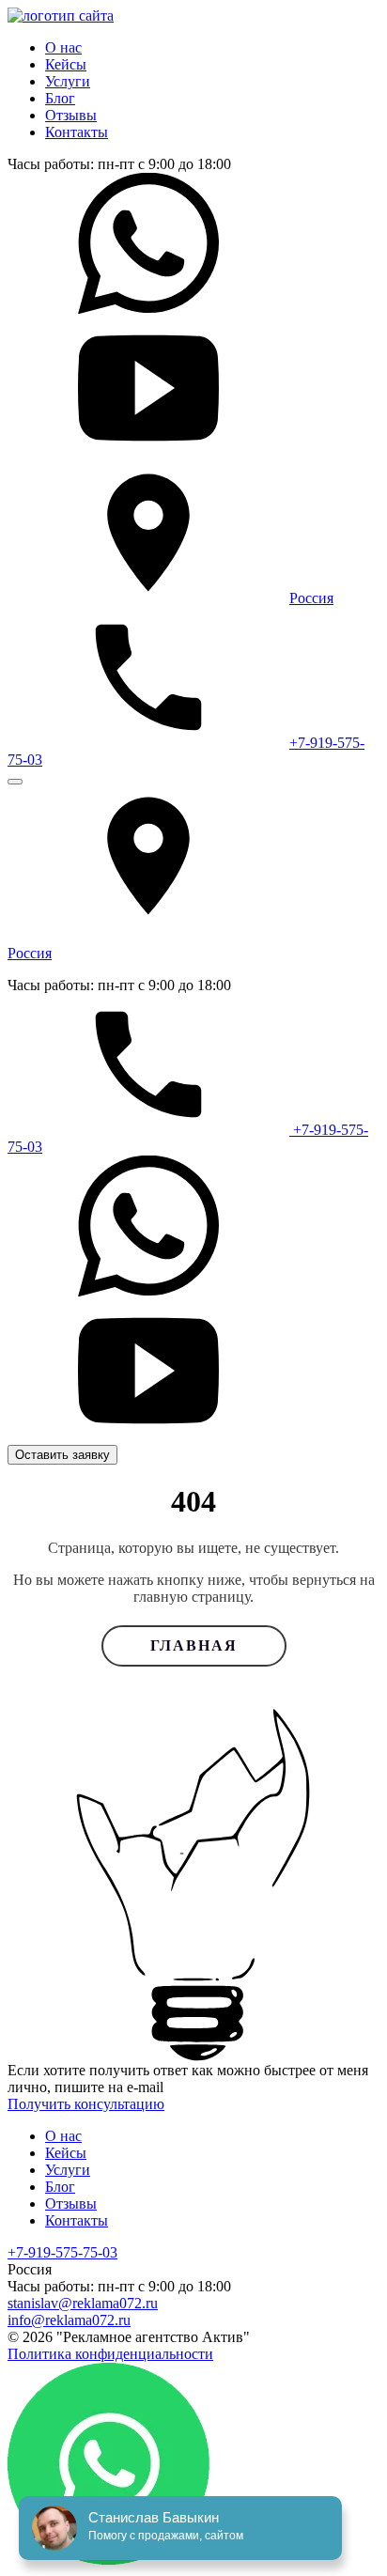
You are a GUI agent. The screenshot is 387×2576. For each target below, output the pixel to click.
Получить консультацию (86, 2104)
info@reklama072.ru (69, 2320)
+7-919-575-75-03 (62, 2252)
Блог (60, 98)
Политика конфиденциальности (110, 2354)
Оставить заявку (62, 1455)
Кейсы (66, 64)
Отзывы (71, 115)
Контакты (77, 132)
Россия (311, 598)
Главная (194, 1645)
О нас (63, 47)
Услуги (68, 81)
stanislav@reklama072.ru (83, 2303)
